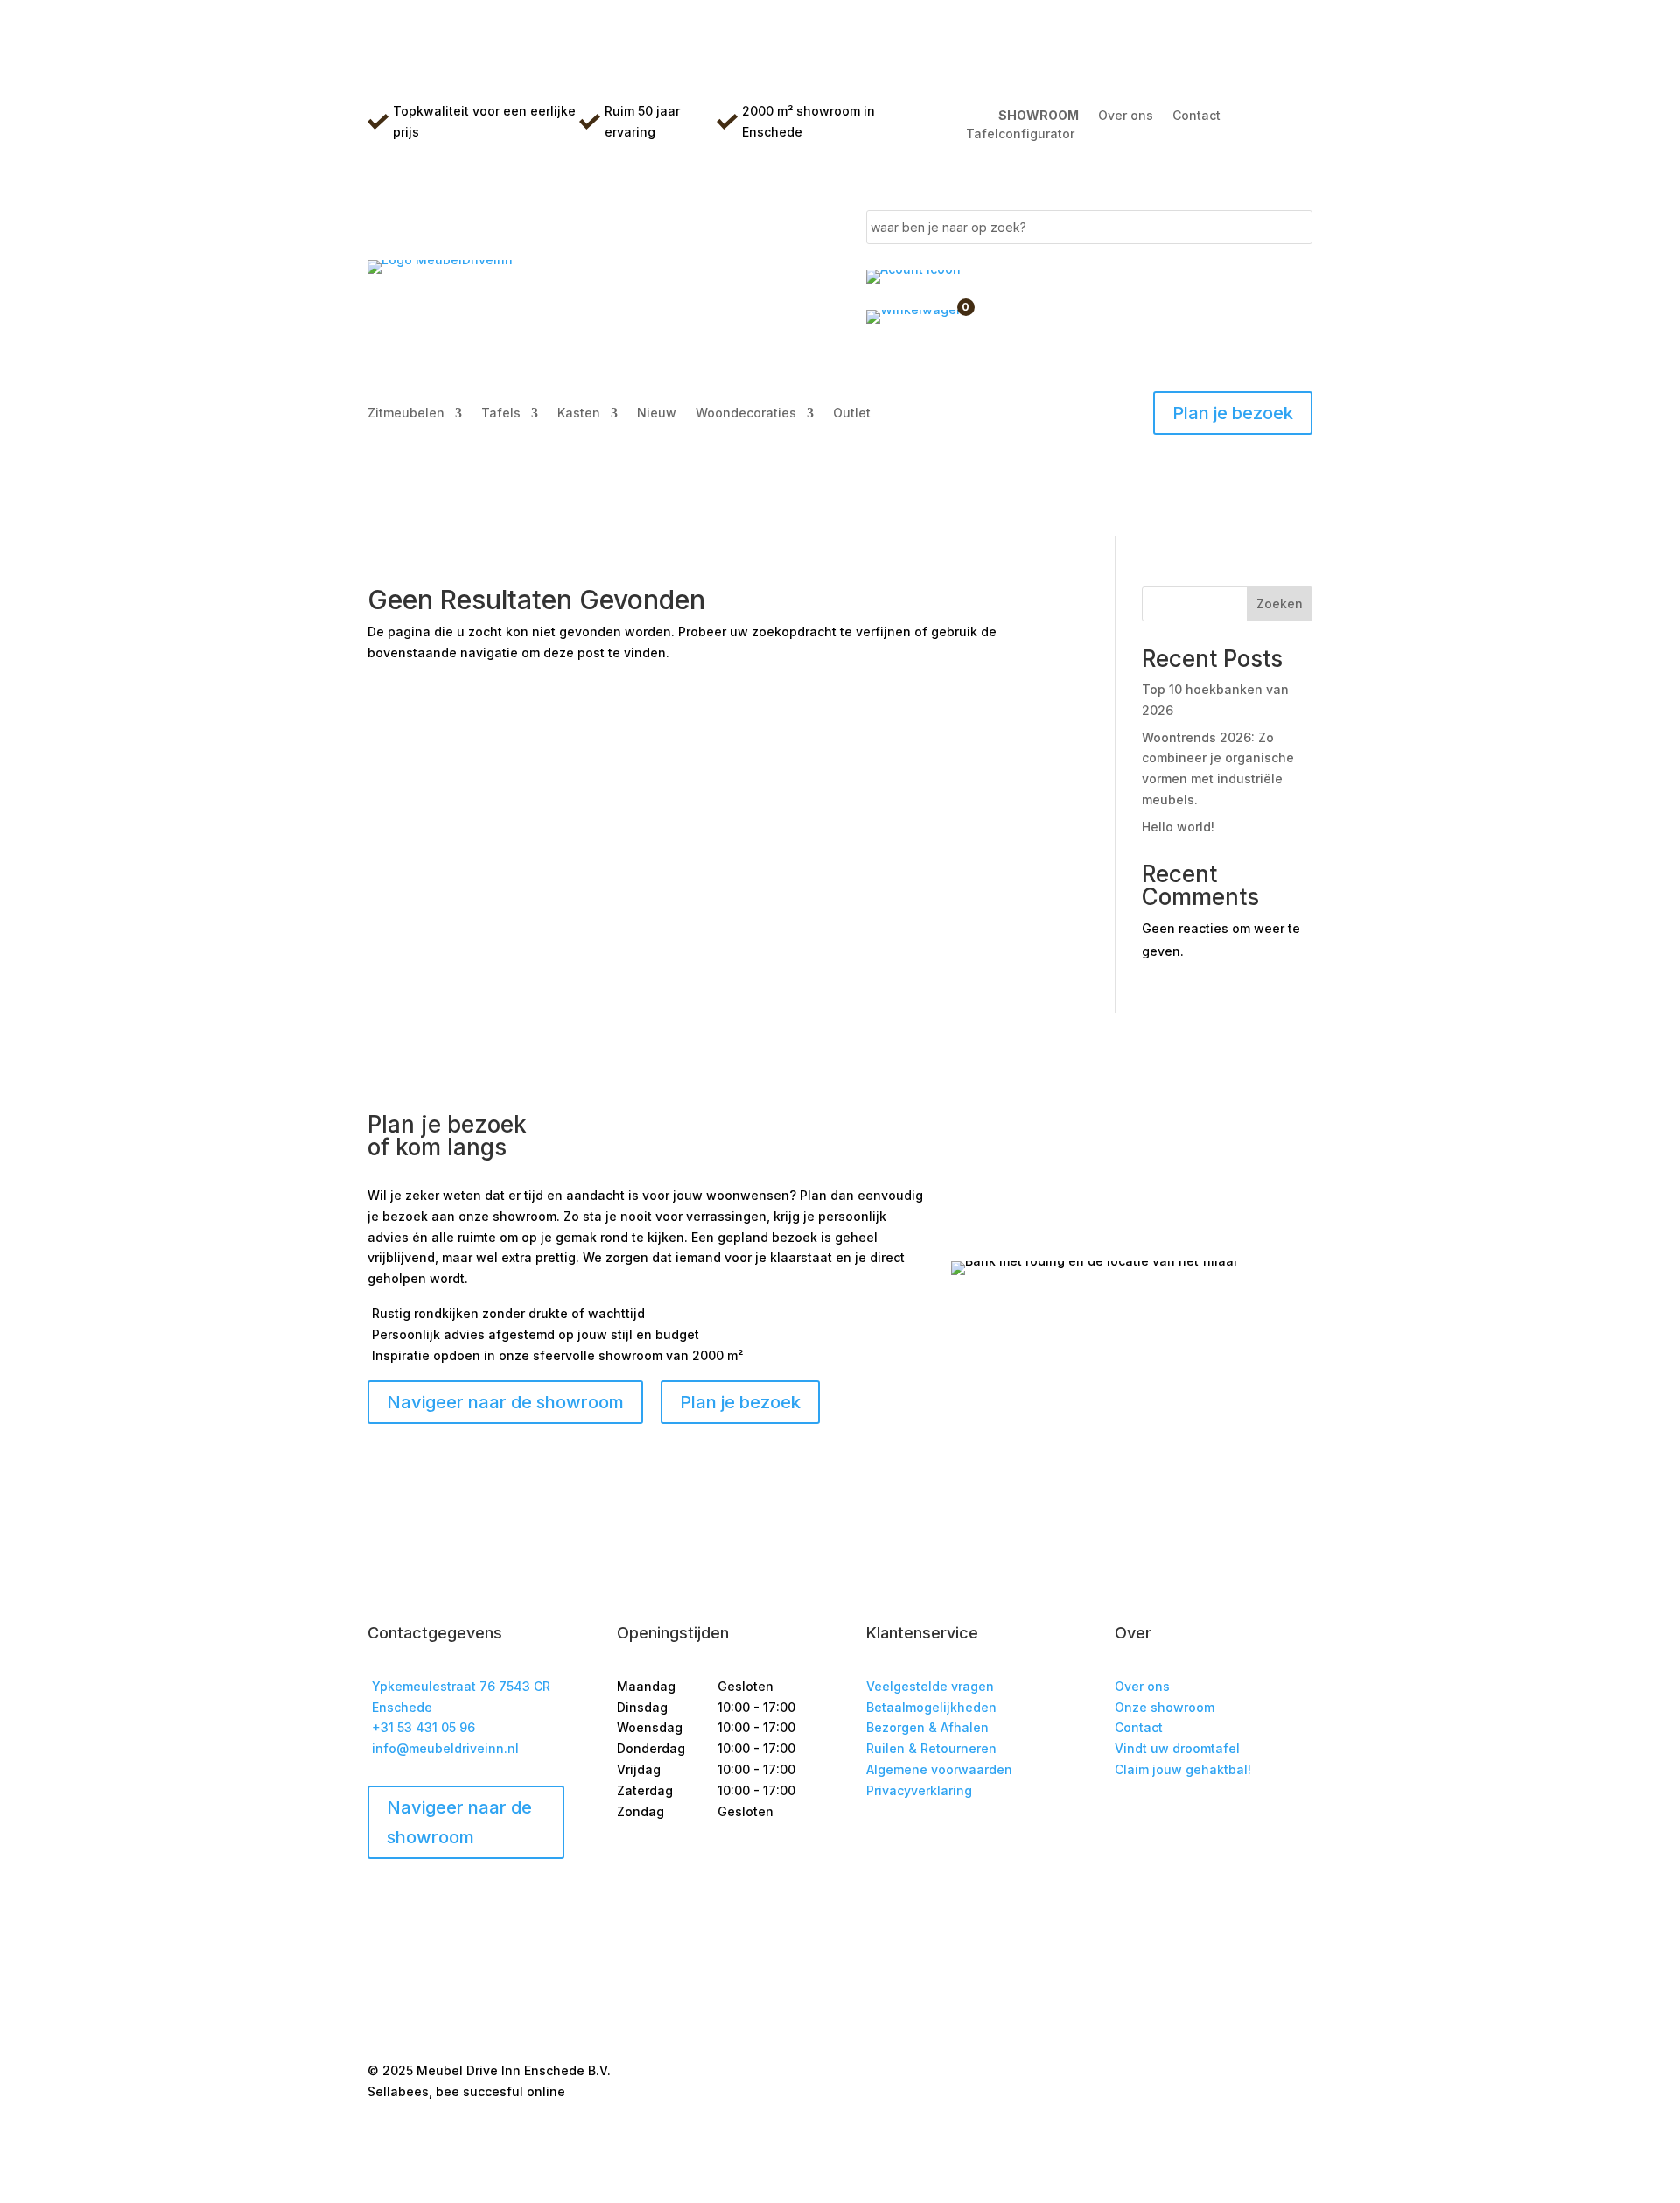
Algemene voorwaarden (939, 1769)
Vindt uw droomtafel (1177, 1748)
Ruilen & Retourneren (931, 1748)
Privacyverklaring (919, 1790)
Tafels (501, 414)
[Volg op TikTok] (1199, 1821)
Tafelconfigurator (1020, 134)
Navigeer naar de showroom (459, 1822)
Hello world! (1178, 827)
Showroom (1039, 115)
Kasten (579, 414)
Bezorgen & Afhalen (927, 1727)
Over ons (1126, 115)
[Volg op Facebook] (1129, 1821)
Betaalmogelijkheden (931, 1707)
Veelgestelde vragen (930, 1686)
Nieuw (657, 414)
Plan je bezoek (1233, 413)
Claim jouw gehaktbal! (1183, 1769)
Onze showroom (1165, 1707)
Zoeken (1280, 603)
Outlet (852, 414)
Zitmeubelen (406, 414)
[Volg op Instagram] (1164, 1821)
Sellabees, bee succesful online (466, 2091)
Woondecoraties (746, 414)
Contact (1197, 115)
